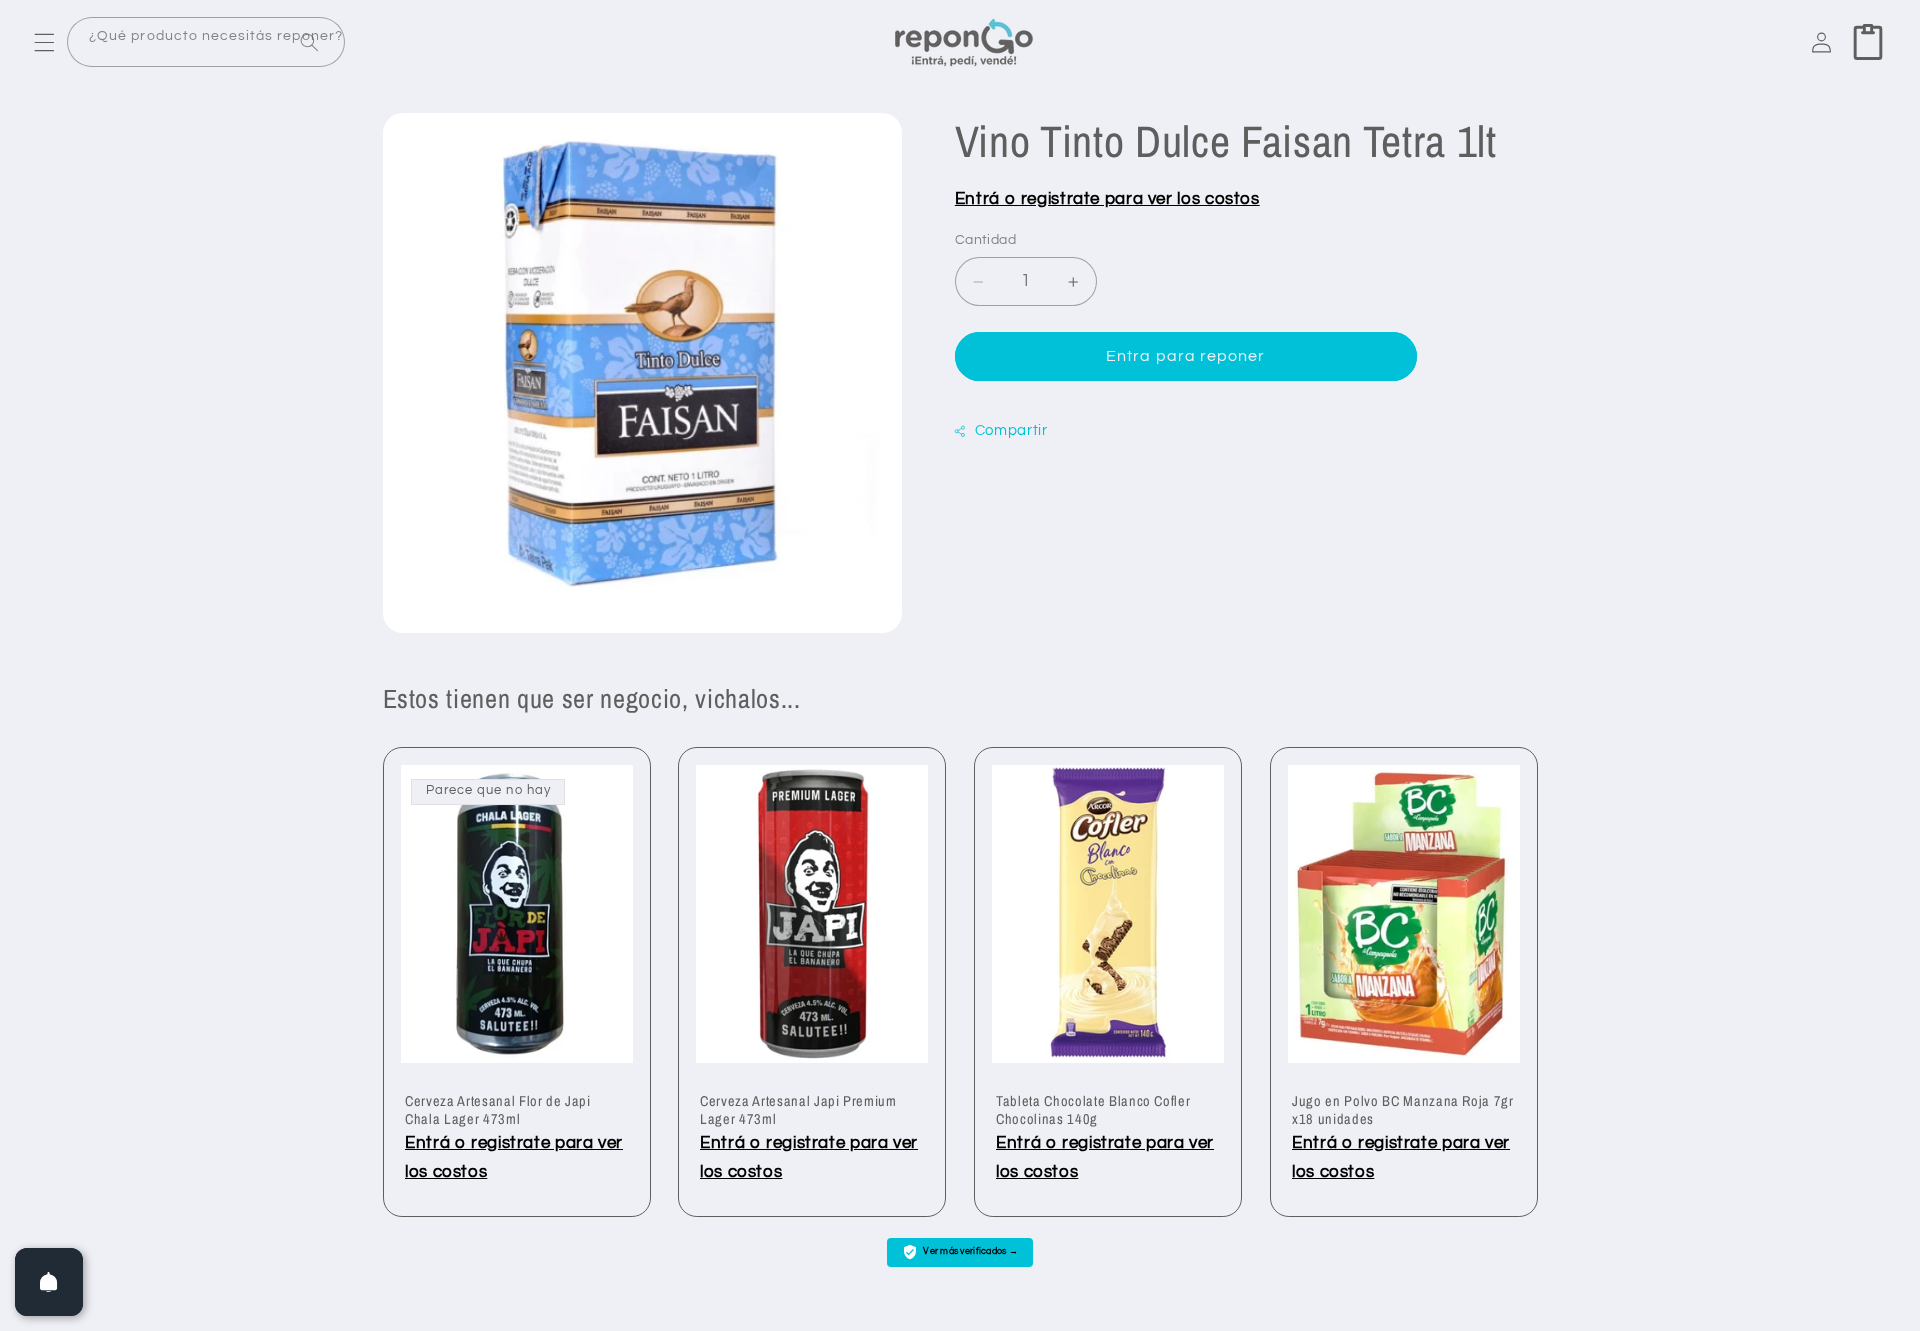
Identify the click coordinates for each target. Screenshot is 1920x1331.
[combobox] (206, 42)
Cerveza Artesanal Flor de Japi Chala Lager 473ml (498, 1110)
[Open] (49, 1282)
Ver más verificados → (970, 1251)
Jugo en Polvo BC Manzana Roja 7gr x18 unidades (1403, 1110)
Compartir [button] (1011, 430)
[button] (44, 42)
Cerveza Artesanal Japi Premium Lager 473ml (798, 1110)
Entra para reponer (1185, 357)
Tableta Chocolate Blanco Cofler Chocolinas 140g (1093, 1110)
